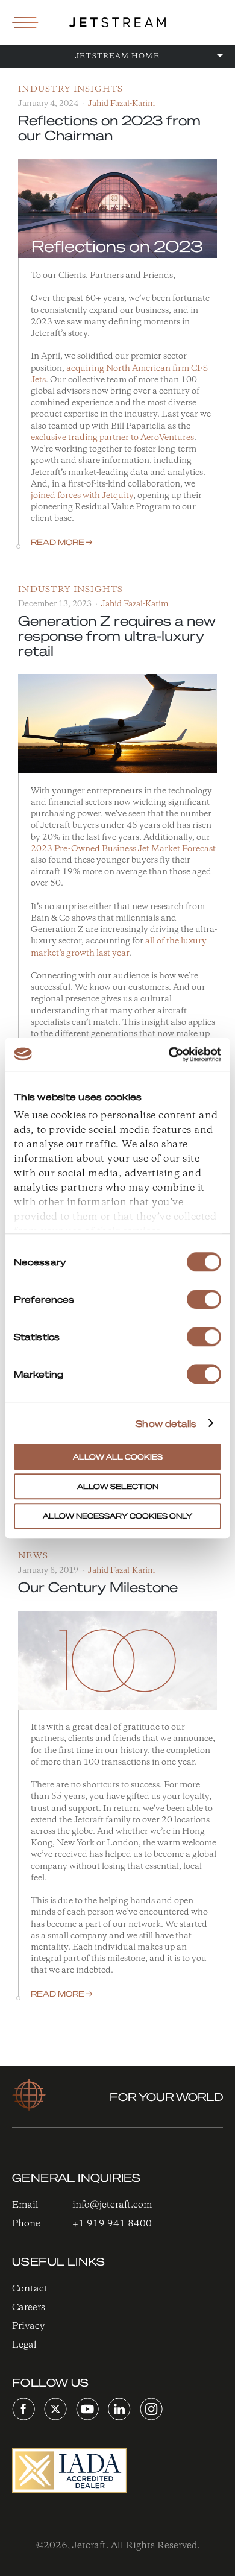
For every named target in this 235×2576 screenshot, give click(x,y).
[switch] (204, 1299)
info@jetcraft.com (112, 2205)
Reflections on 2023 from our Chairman (109, 128)
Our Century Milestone (98, 1587)
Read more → (61, 542)
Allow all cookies (118, 1457)
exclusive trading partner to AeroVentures (112, 438)
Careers (29, 2307)
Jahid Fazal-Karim (121, 104)
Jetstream (117, 22)
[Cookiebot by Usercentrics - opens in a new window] (169, 1054)
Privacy (28, 2326)
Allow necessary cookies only (117, 1516)
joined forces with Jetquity (82, 496)
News (33, 1556)
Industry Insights (71, 90)
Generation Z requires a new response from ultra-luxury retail (117, 635)
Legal (24, 2345)
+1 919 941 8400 (112, 2224)
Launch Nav (25, 22)
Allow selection (118, 1486)
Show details (166, 1423)
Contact (30, 2289)
